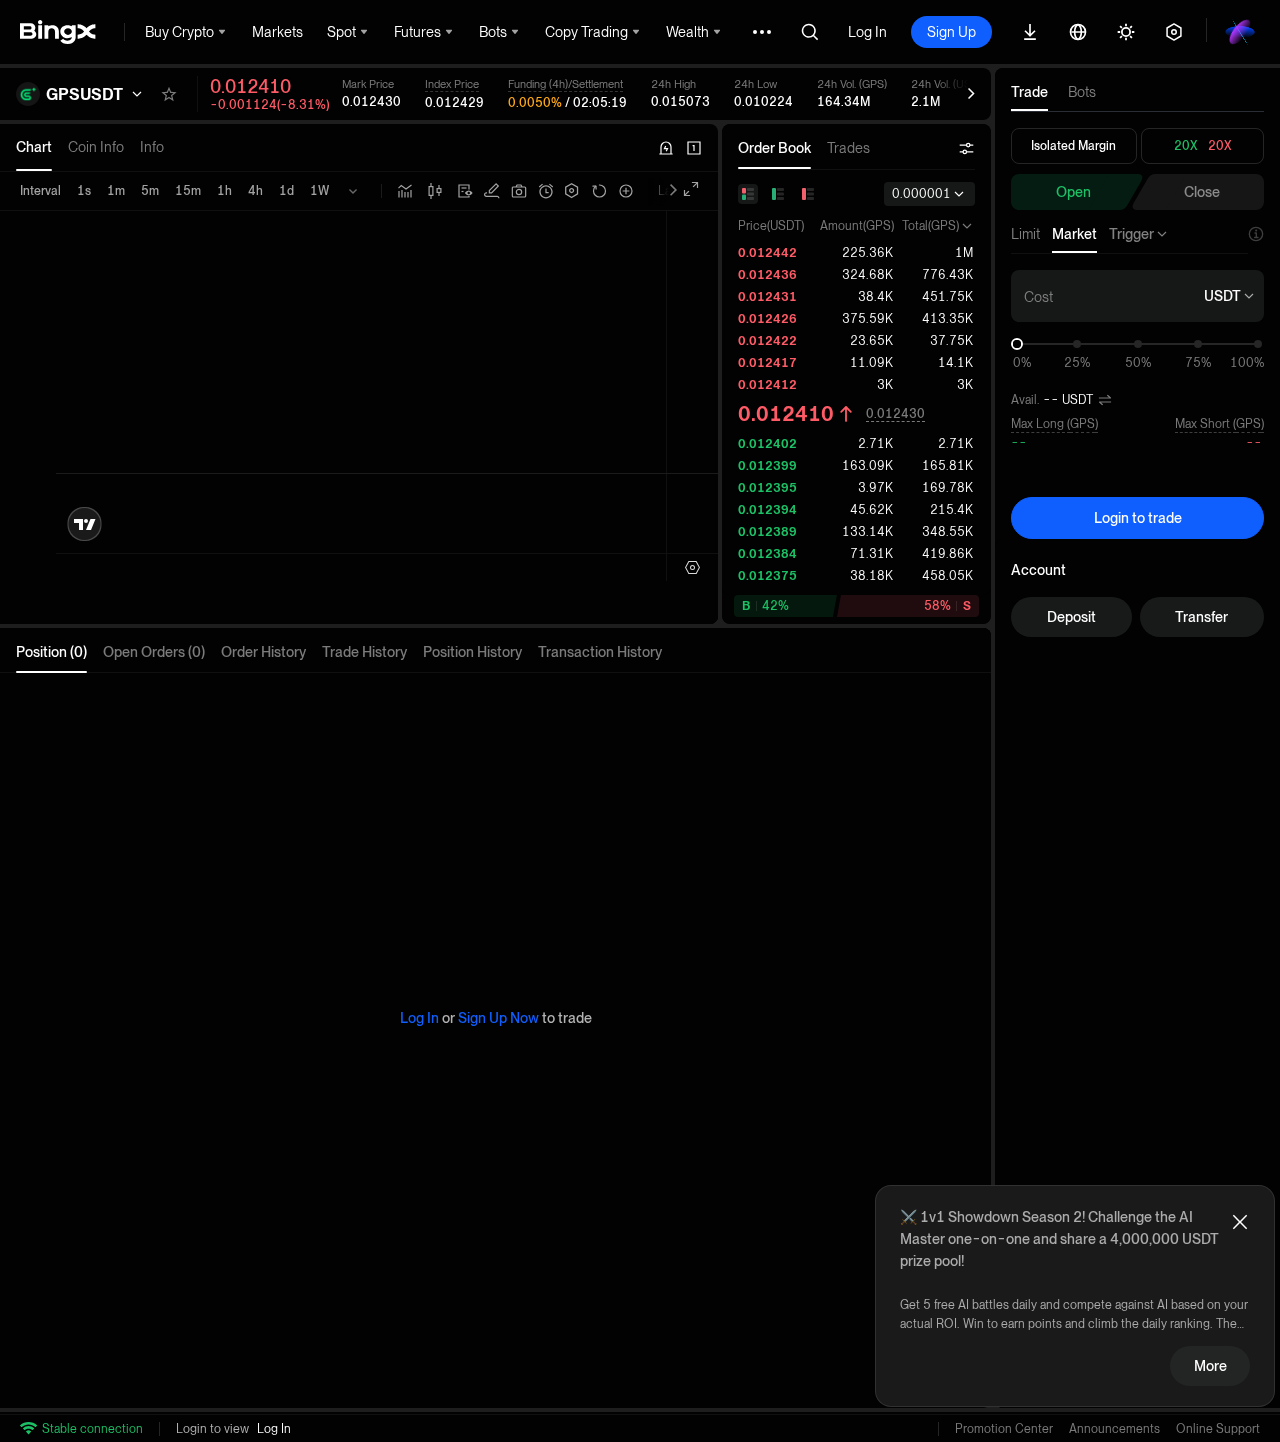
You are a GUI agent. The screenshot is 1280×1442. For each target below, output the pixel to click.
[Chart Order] (492, 191)
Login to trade (1138, 518)
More (1210, 1366)
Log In (867, 32)
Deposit (1071, 617)
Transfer (1201, 617)
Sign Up (951, 32)
